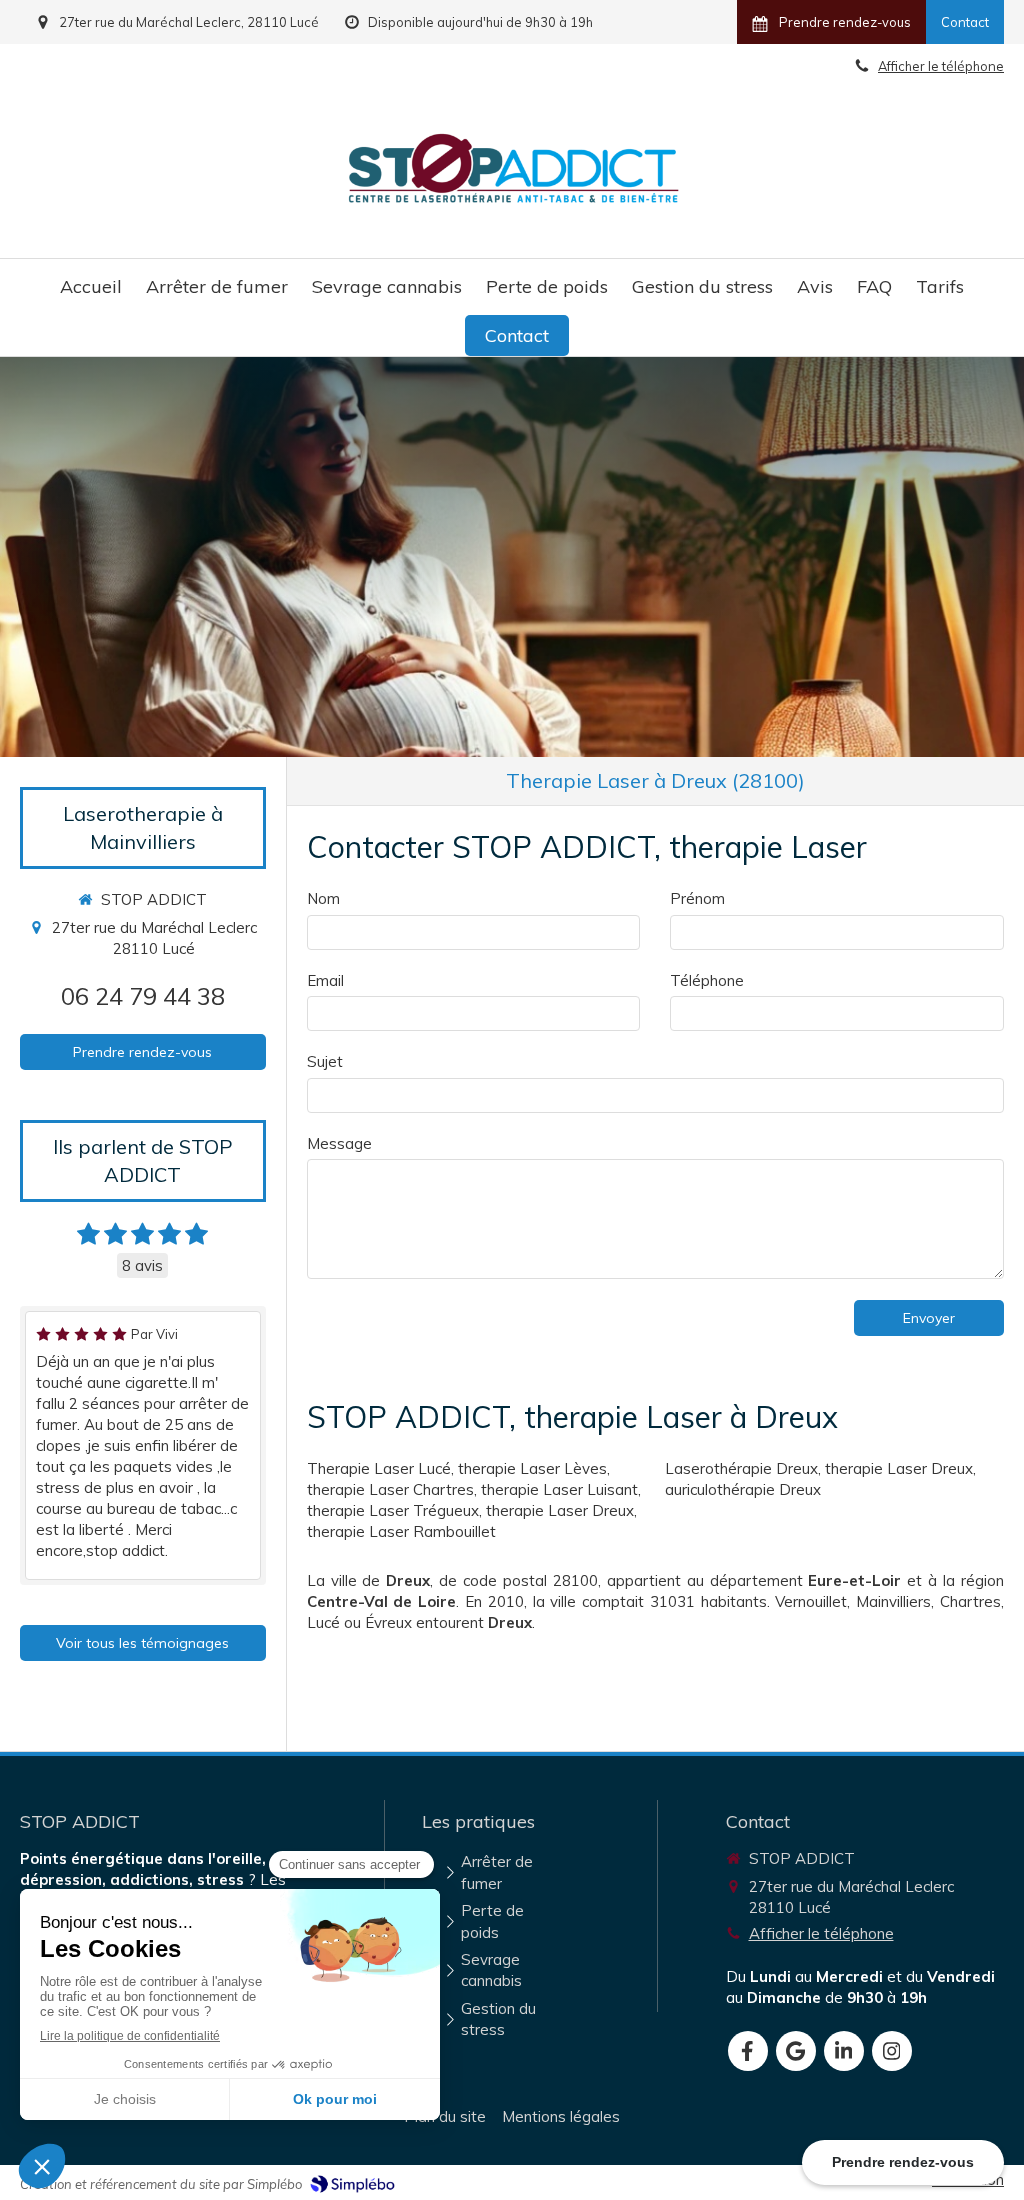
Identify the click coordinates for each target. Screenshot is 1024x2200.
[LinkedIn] (844, 2051)
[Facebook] (748, 2051)
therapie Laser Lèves (532, 1468)
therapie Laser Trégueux (393, 1510)
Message (339, 1143)
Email (325, 980)
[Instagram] (892, 2051)
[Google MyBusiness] (796, 2051)
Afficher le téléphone (821, 1933)
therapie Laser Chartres (390, 1489)
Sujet (325, 1061)
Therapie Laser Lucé (379, 1468)
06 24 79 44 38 (143, 996)
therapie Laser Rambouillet (401, 1531)
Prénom (697, 898)
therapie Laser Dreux (560, 1510)
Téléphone (707, 980)
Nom (323, 898)
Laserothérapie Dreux (741, 1468)
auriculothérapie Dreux (743, 1489)
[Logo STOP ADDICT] (514, 206)
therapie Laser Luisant (559, 1489)
